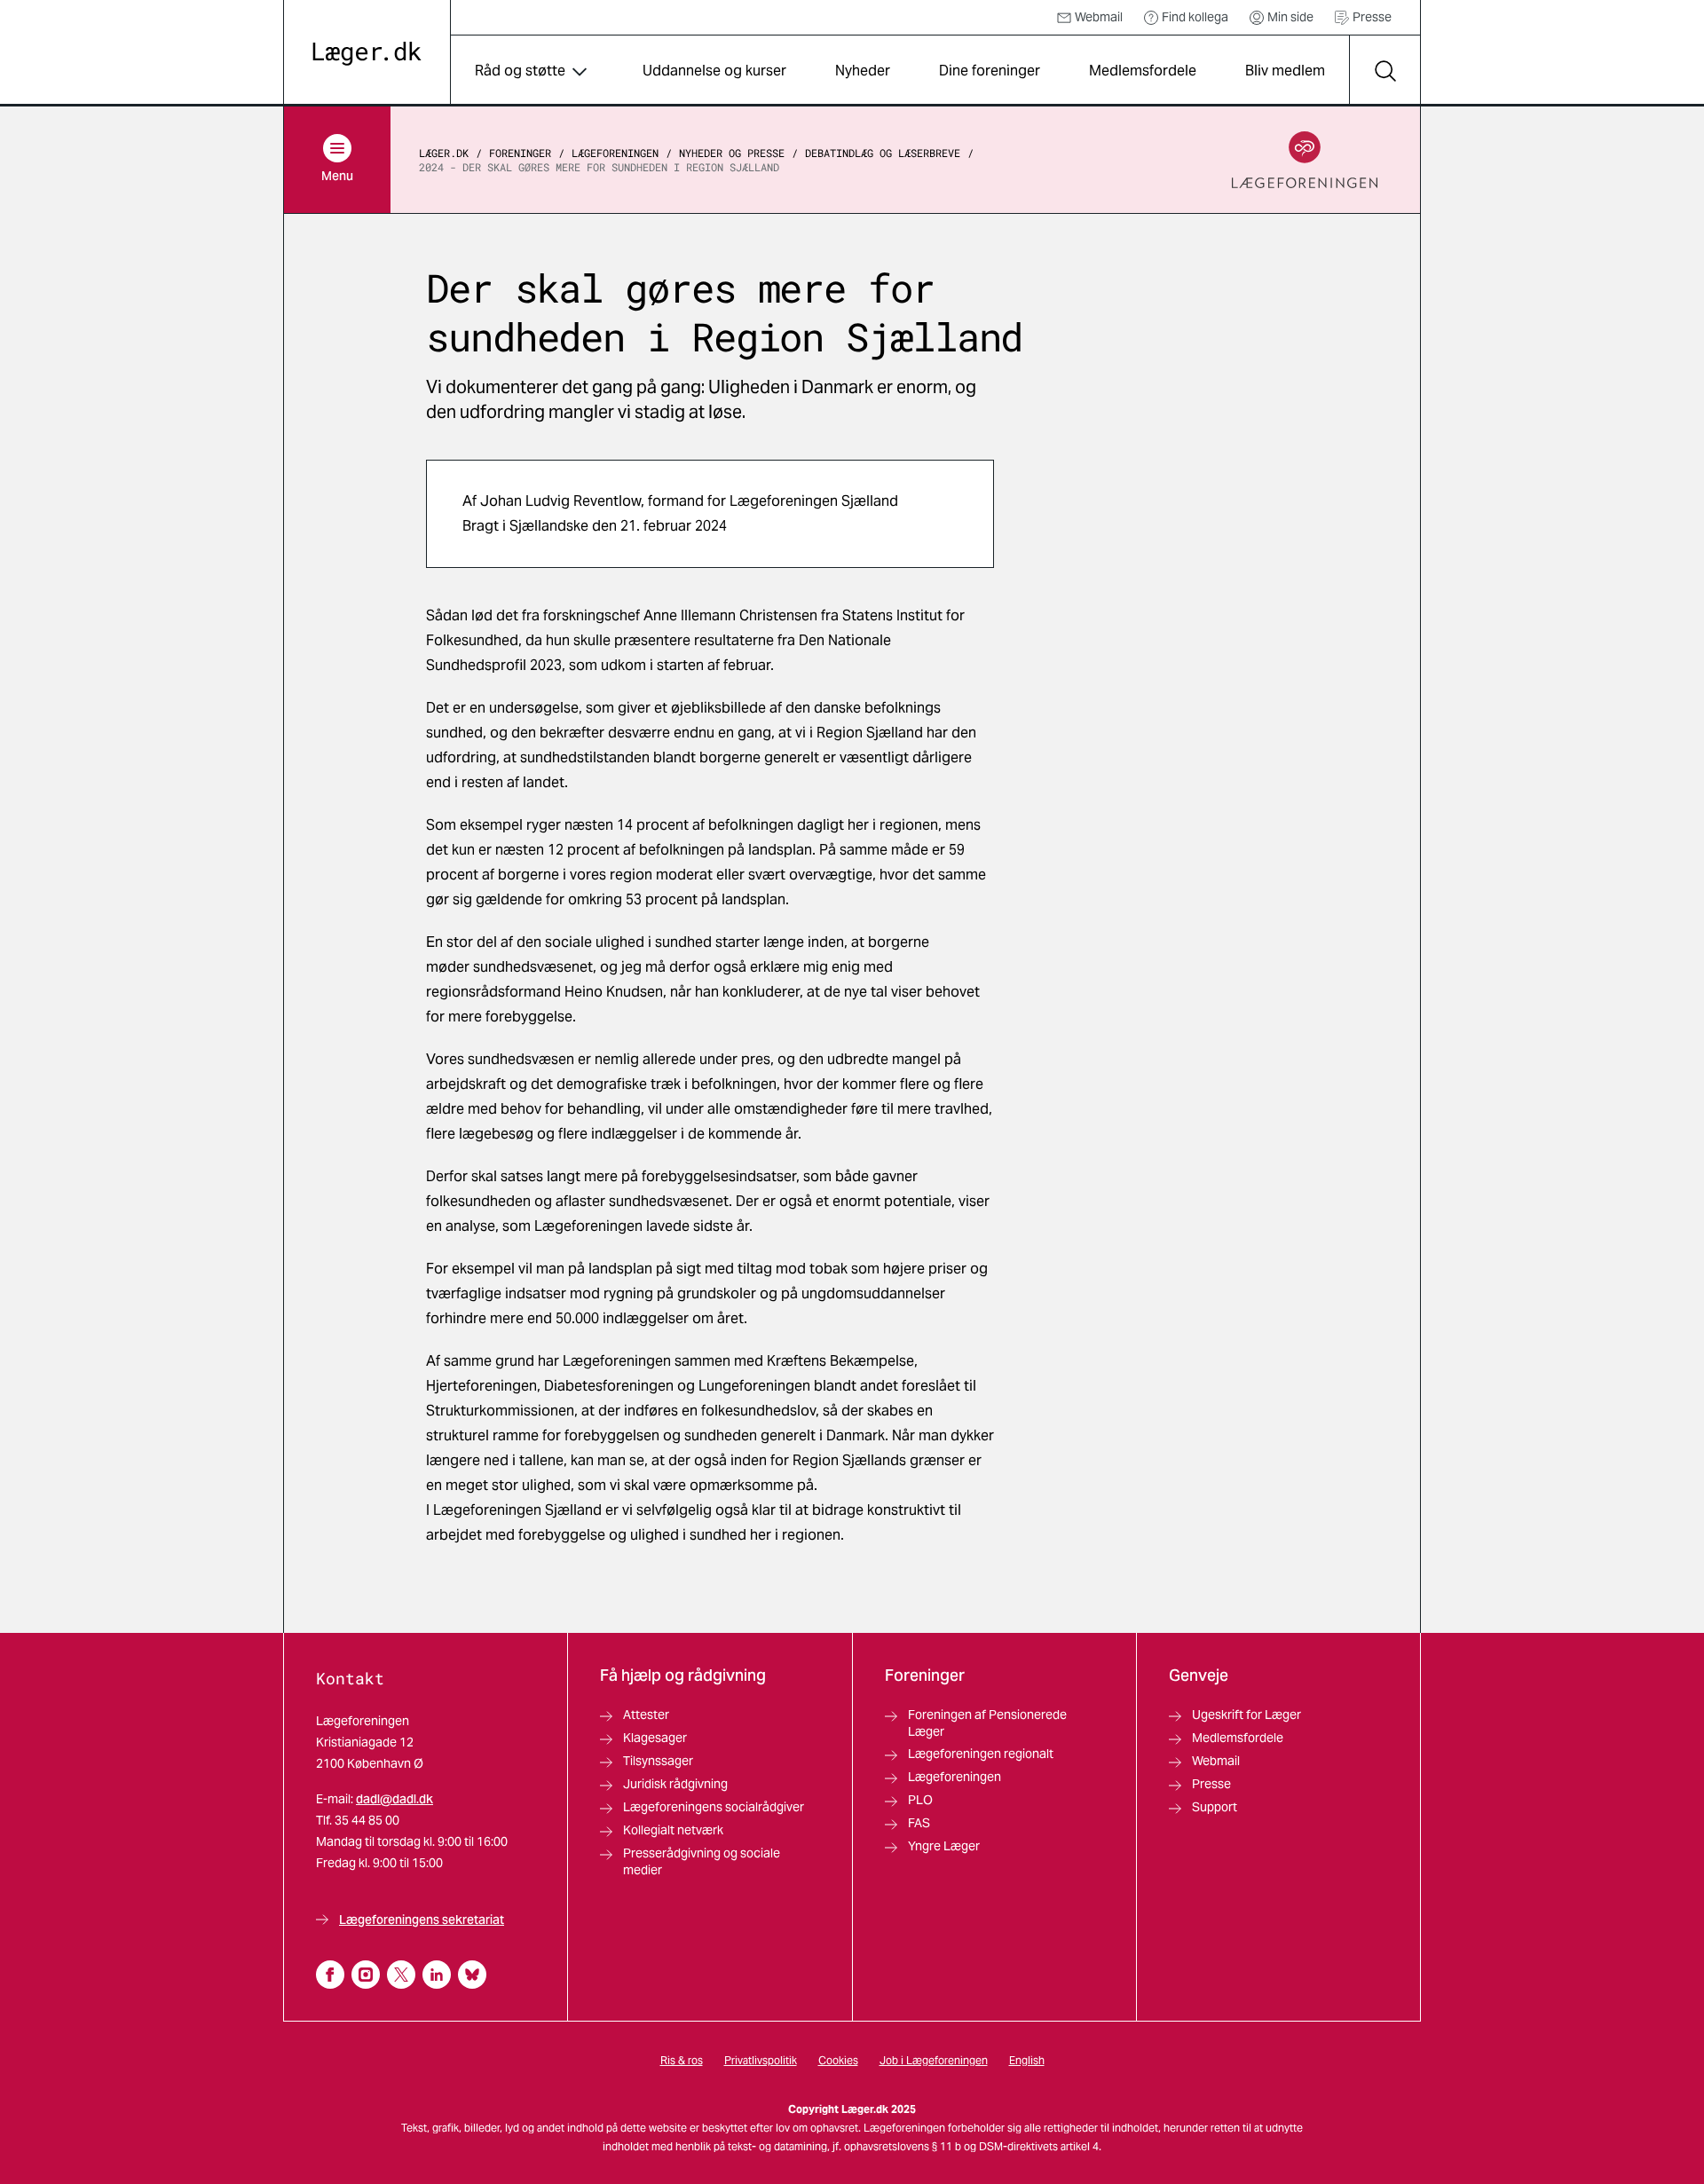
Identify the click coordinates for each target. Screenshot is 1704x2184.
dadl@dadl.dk (394, 1799)
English (1027, 2060)
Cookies (838, 2060)
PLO (920, 1800)
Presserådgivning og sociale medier (702, 1861)
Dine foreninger (990, 71)
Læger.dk (444, 153)
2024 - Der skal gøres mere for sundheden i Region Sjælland (599, 167)
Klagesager (655, 1738)
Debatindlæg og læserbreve (883, 153)
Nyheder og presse (732, 153)
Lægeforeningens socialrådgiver (714, 1807)
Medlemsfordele (1143, 71)
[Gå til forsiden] (367, 54)
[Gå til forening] (1305, 160)
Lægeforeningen (615, 153)
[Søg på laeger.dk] (1384, 71)
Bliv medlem (1285, 71)
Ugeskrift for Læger (1246, 1715)
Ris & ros (682, 2060)
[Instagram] (366, 1975)
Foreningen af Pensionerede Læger (987, 1723)
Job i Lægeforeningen (934, 2060)
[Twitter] (401, 1975)
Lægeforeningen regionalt (981, 1754)
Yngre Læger (944, 1846)
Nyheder (863, 71)
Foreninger (520, 153)
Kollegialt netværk (673, 1830)
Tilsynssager (658, 1761)
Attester (646, 1715)
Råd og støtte (520, 71)
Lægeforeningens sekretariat (422, 1920)
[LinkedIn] (437, 1975)
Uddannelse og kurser (714, 71)
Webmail (1099, 17)
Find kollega (1195, 17)
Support (1215, 1807)
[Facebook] (330, 1975)
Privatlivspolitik (761, 2060)
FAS (919, 1823)
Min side (1290, 17)
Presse (1372, 17)
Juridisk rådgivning (675, 1784)
